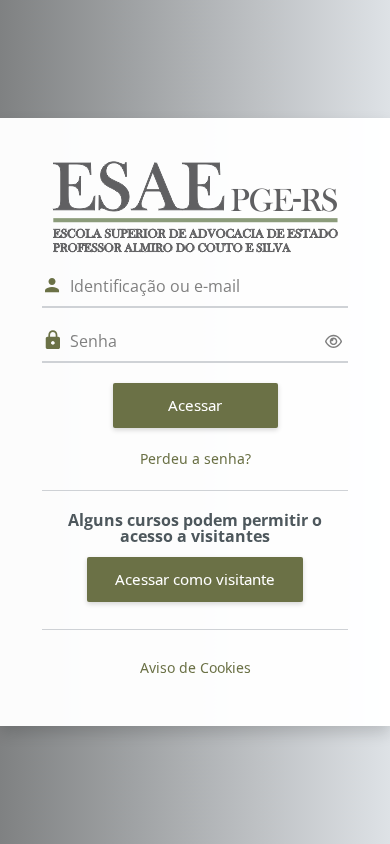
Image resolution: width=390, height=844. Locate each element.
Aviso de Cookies (195, 667)
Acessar (195, 405)
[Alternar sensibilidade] (333, 341)
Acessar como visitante (195, 579)
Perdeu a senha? (195, 458)
